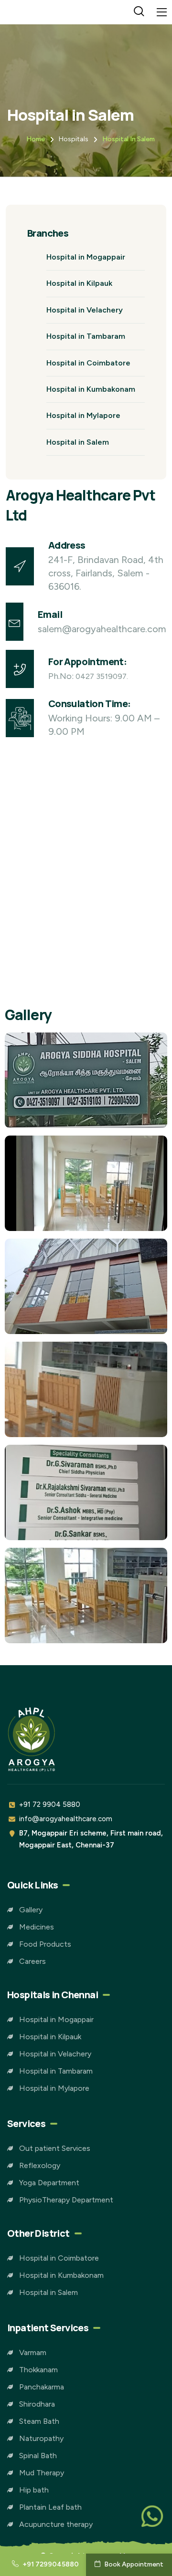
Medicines (37, 1927)
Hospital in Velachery (85, 310)
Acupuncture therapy (56, 2524)
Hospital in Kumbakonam (91, 389)
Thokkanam (38, 2370)
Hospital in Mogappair (86, 257)
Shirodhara (37, 2404)
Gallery (31, 1910)
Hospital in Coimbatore (88, 363)
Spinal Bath (38, 2456)
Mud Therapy (42, 2473)
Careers (32, 1961)
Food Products (45, 1944)
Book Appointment (133, 2564)
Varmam (33, 2352)
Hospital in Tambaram (86, 336)
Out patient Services (55, 2148)
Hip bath (34, 2490)
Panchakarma (42, 2387)
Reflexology (40, 2165)
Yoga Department (49, 2183)
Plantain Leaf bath (50, 2507)
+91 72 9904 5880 (50, 1804)
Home (36, 139)
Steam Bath (39, 2421)
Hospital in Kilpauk (79, 283)
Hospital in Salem (129, 139)
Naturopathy (41, 2438)
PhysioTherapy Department (66, 2200)
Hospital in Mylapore (83, 415)
